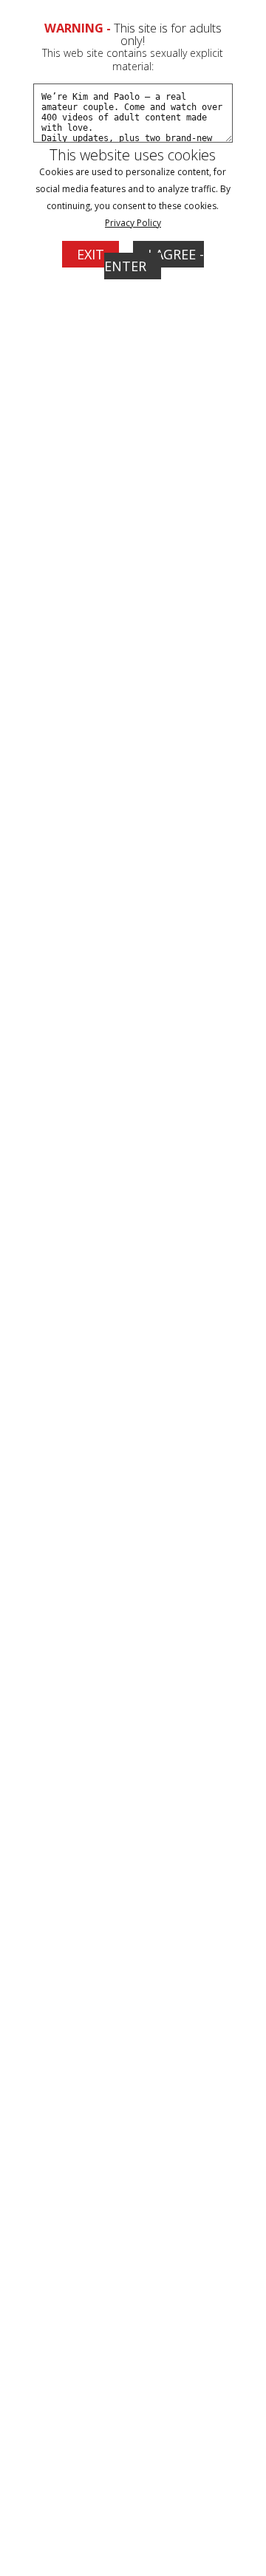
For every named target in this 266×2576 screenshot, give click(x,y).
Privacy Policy (133, 223)
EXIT (91, 254)
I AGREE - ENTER (154, 260)
